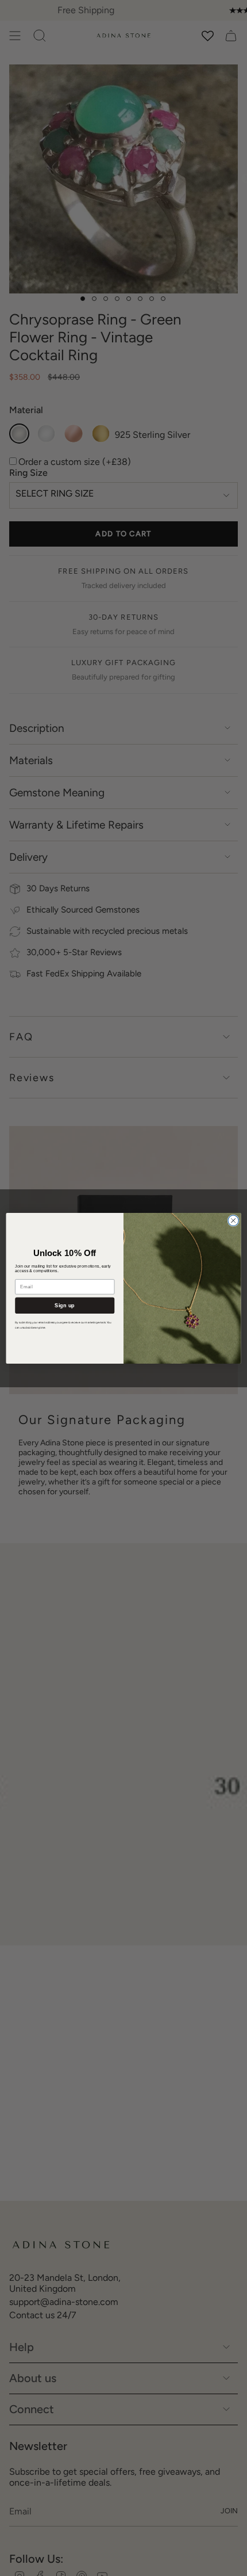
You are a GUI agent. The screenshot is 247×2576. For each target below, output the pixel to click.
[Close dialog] (233, 1220)
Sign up (65, 1305)
